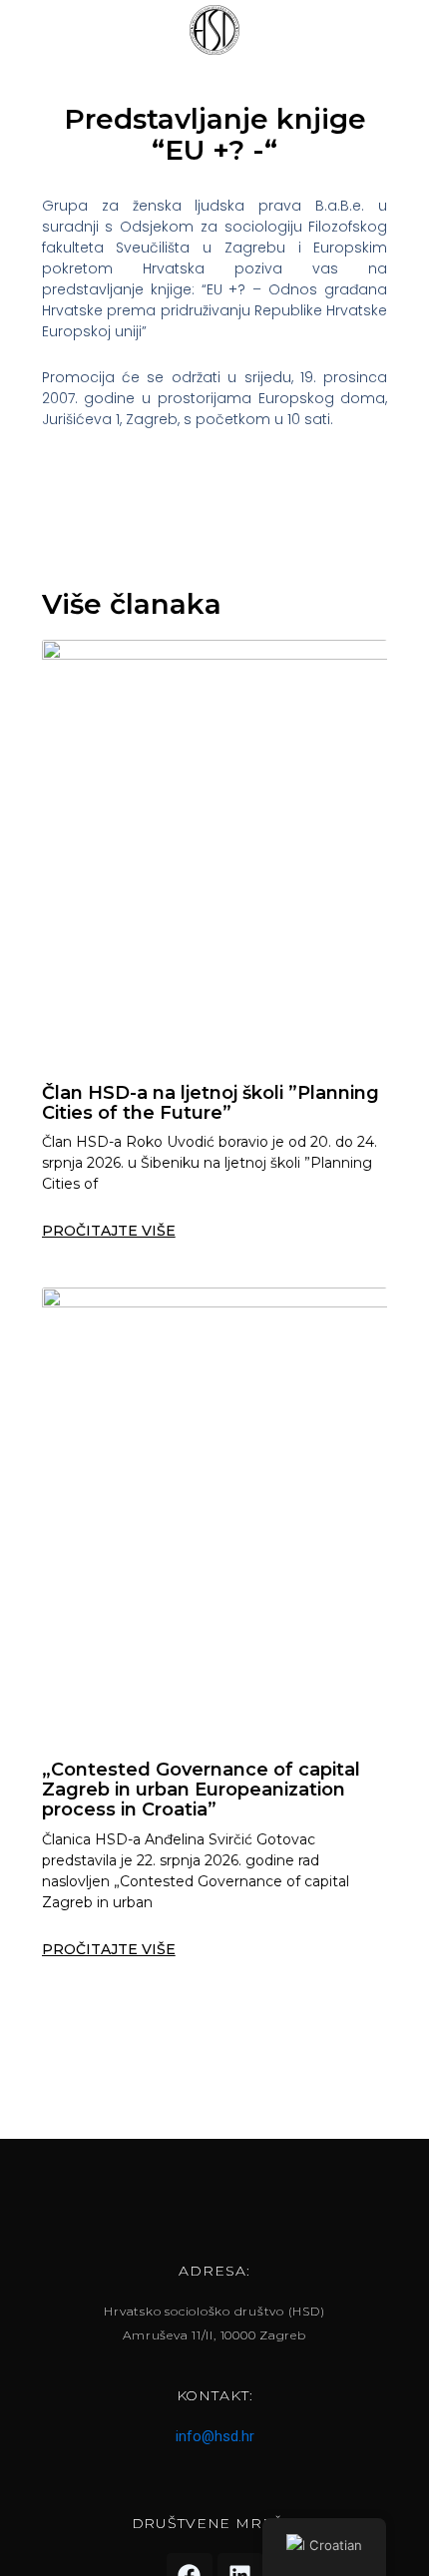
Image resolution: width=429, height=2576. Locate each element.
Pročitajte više (109, 1231)
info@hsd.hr (215, 2436)
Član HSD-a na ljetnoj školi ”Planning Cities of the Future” (211, 1103)
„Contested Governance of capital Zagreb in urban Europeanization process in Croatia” (201, 1790)
